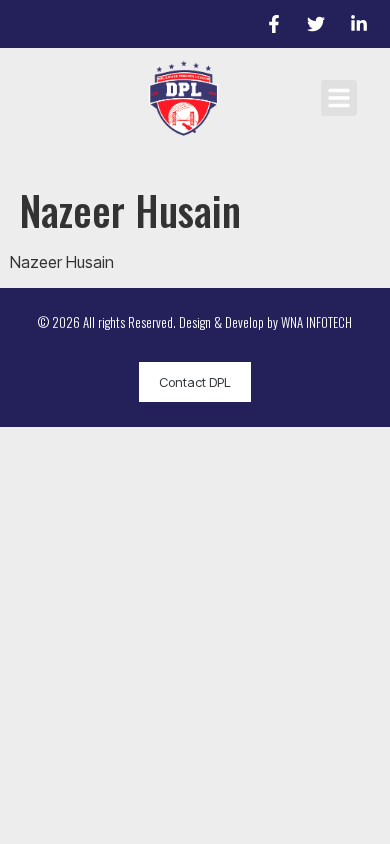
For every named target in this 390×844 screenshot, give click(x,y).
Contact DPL (195, 382)
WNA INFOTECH (316, 322)
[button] (339, 98)
